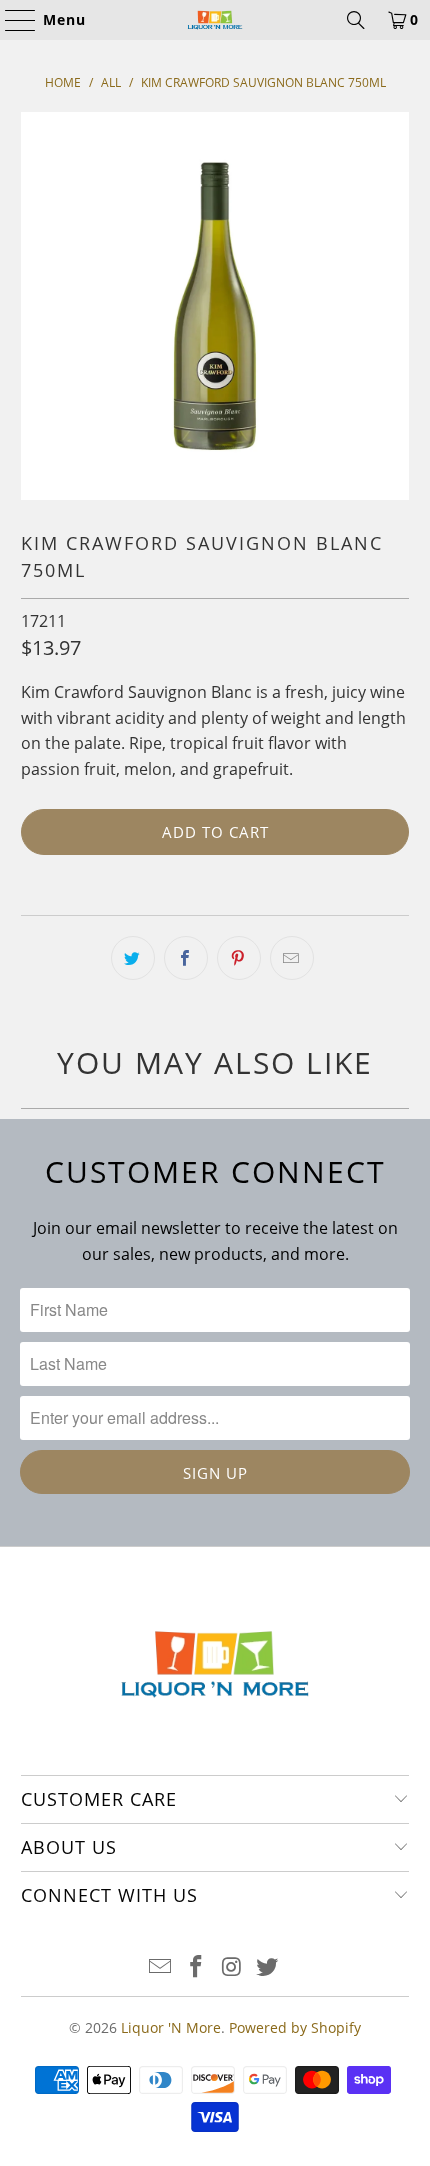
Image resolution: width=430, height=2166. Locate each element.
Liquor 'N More (171, 2027)
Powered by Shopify (295, 2027)
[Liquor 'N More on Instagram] (232, 1967)
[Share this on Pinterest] (239, 958)
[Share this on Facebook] (186, 958)
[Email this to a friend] (292, 958)
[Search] (356, 20)
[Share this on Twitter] (133, 958)
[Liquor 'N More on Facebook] (196, 1967)
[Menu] (11, 20)
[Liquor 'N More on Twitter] (268, 1967)
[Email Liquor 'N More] (161, 1967)
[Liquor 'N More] (215, 20)
